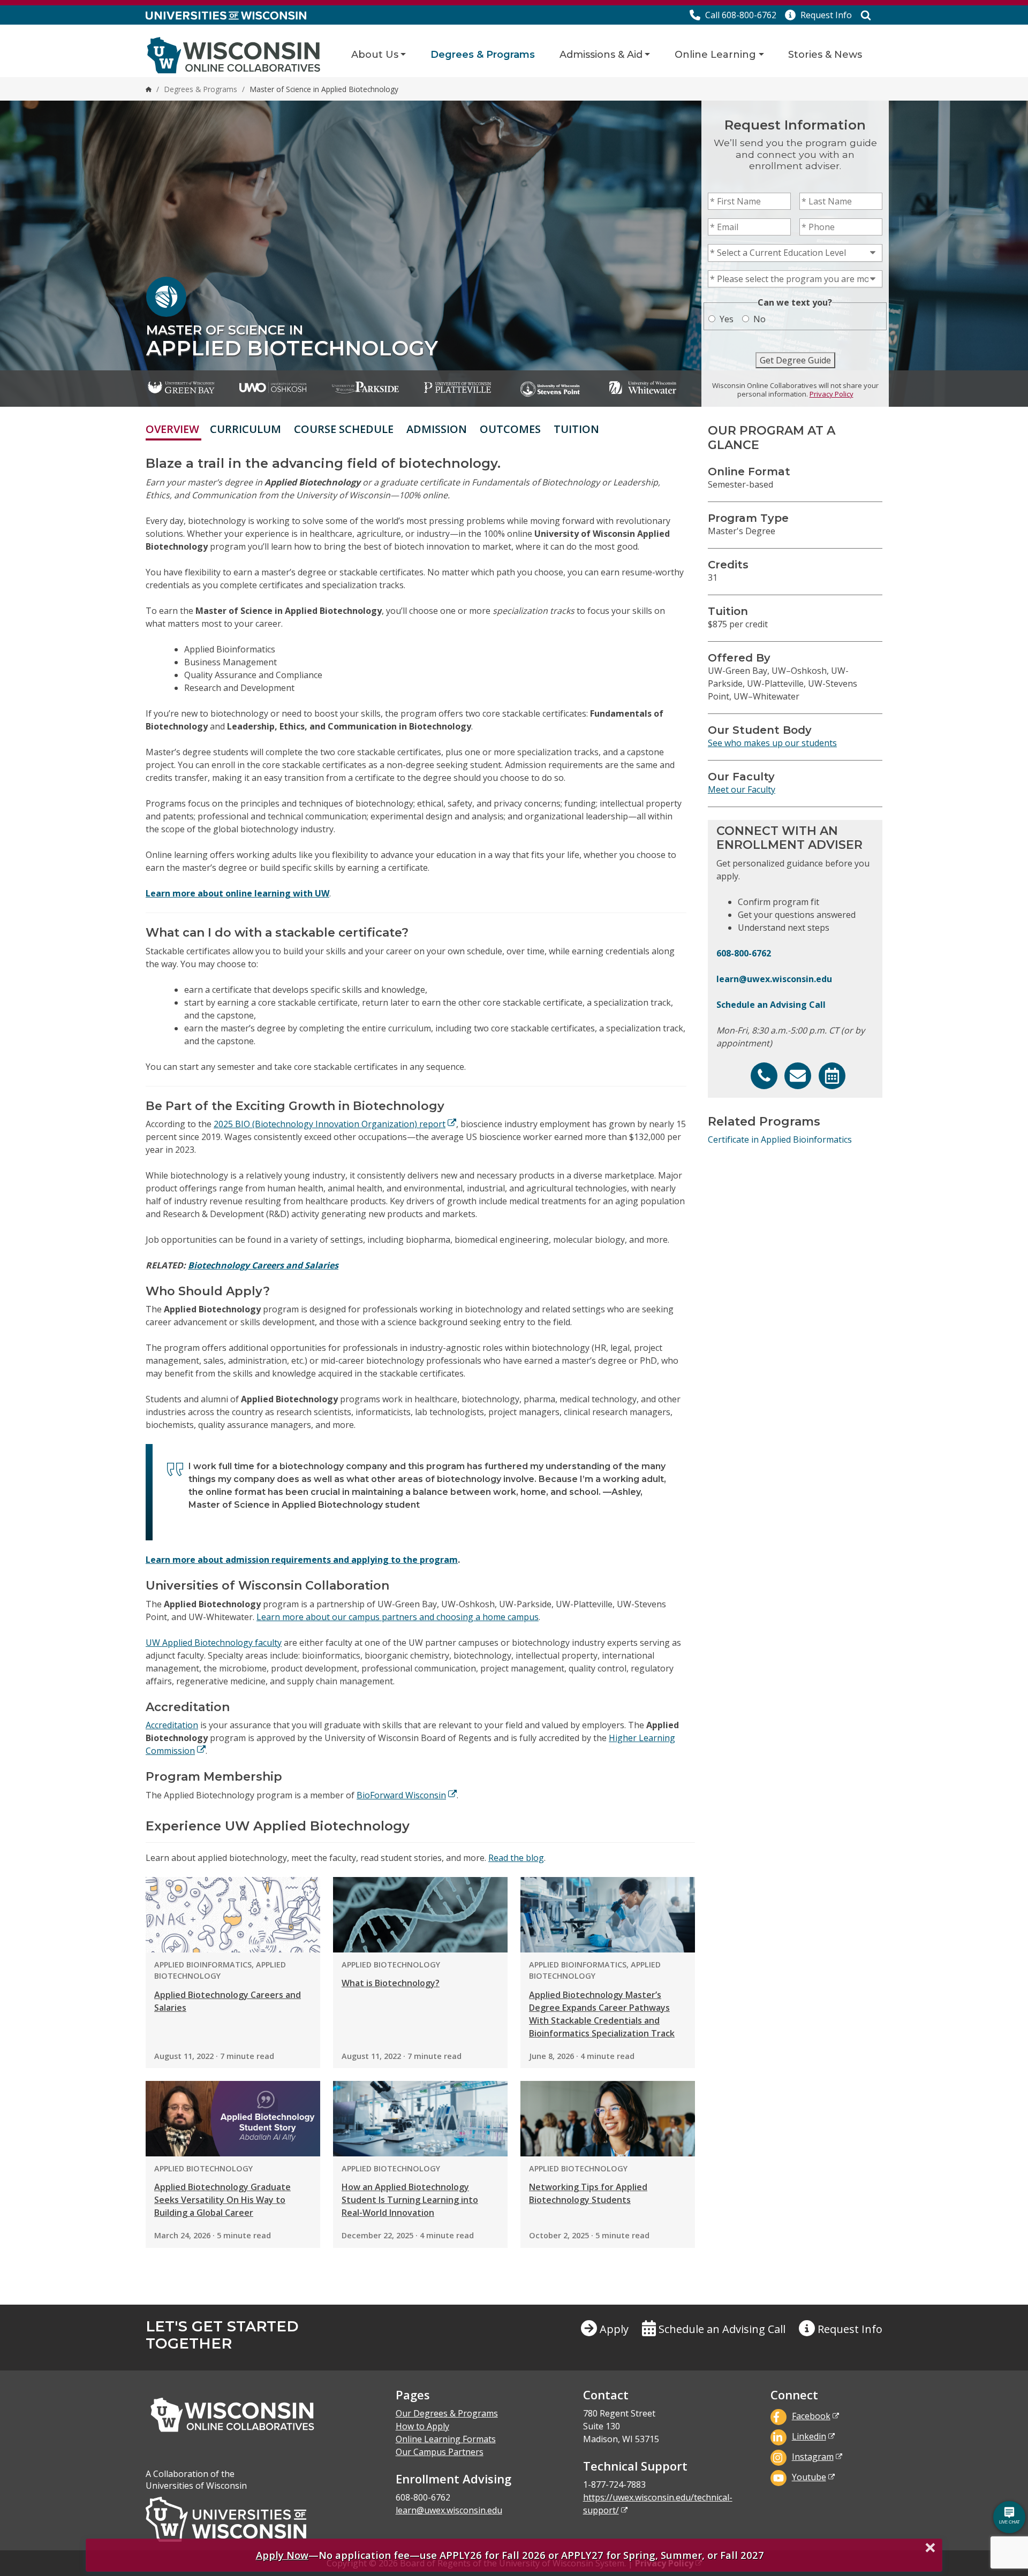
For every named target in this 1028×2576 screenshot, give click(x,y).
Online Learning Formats (446, 2439)
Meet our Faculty (742, 789)
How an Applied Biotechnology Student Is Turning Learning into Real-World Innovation (410, 2200)
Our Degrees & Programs (447, 2413)
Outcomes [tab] (510, 429)
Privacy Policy (832, 394)
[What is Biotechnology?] (420, 1914)
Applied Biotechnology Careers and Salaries (228, 2001)
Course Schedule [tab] (344, 429)
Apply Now (282, 2555)
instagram (813, 2457)
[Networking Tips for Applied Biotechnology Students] (608, 2118)
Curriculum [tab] (245, 429)
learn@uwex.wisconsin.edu (774, 979)
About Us (375, 55)
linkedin (809, 2436)
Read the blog (516, 1858)
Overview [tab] (172, 429)
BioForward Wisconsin (401, 1795)
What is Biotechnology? (391, 1983)
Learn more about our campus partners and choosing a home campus (398, 1617)
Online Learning (715, 55)
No (759, 319)
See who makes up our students (772, 743)
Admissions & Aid (601, 55)
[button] (818, 15)
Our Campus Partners (440, 2452)
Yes (727, 319)
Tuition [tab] (576, 429)
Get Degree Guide (795, 360)
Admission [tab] (437, 429)
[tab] (612, 429)
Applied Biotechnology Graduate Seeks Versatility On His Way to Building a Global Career (222, 2200)
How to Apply (422, 2426)
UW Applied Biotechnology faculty (214, 1643)
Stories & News (825, 55)
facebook (811, 2416)
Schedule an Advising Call (771, 1005)
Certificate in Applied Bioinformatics (780, 1139)
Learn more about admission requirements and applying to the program (302, 1560)
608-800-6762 (744, 953)
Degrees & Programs (483, 55)
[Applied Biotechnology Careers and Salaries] (233, 1914)
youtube (809, 2477)
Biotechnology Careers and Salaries (263, 1265)
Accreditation (172, 1725)
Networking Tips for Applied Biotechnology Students (588, 2193)
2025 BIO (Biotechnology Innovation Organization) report (330, 1124)
